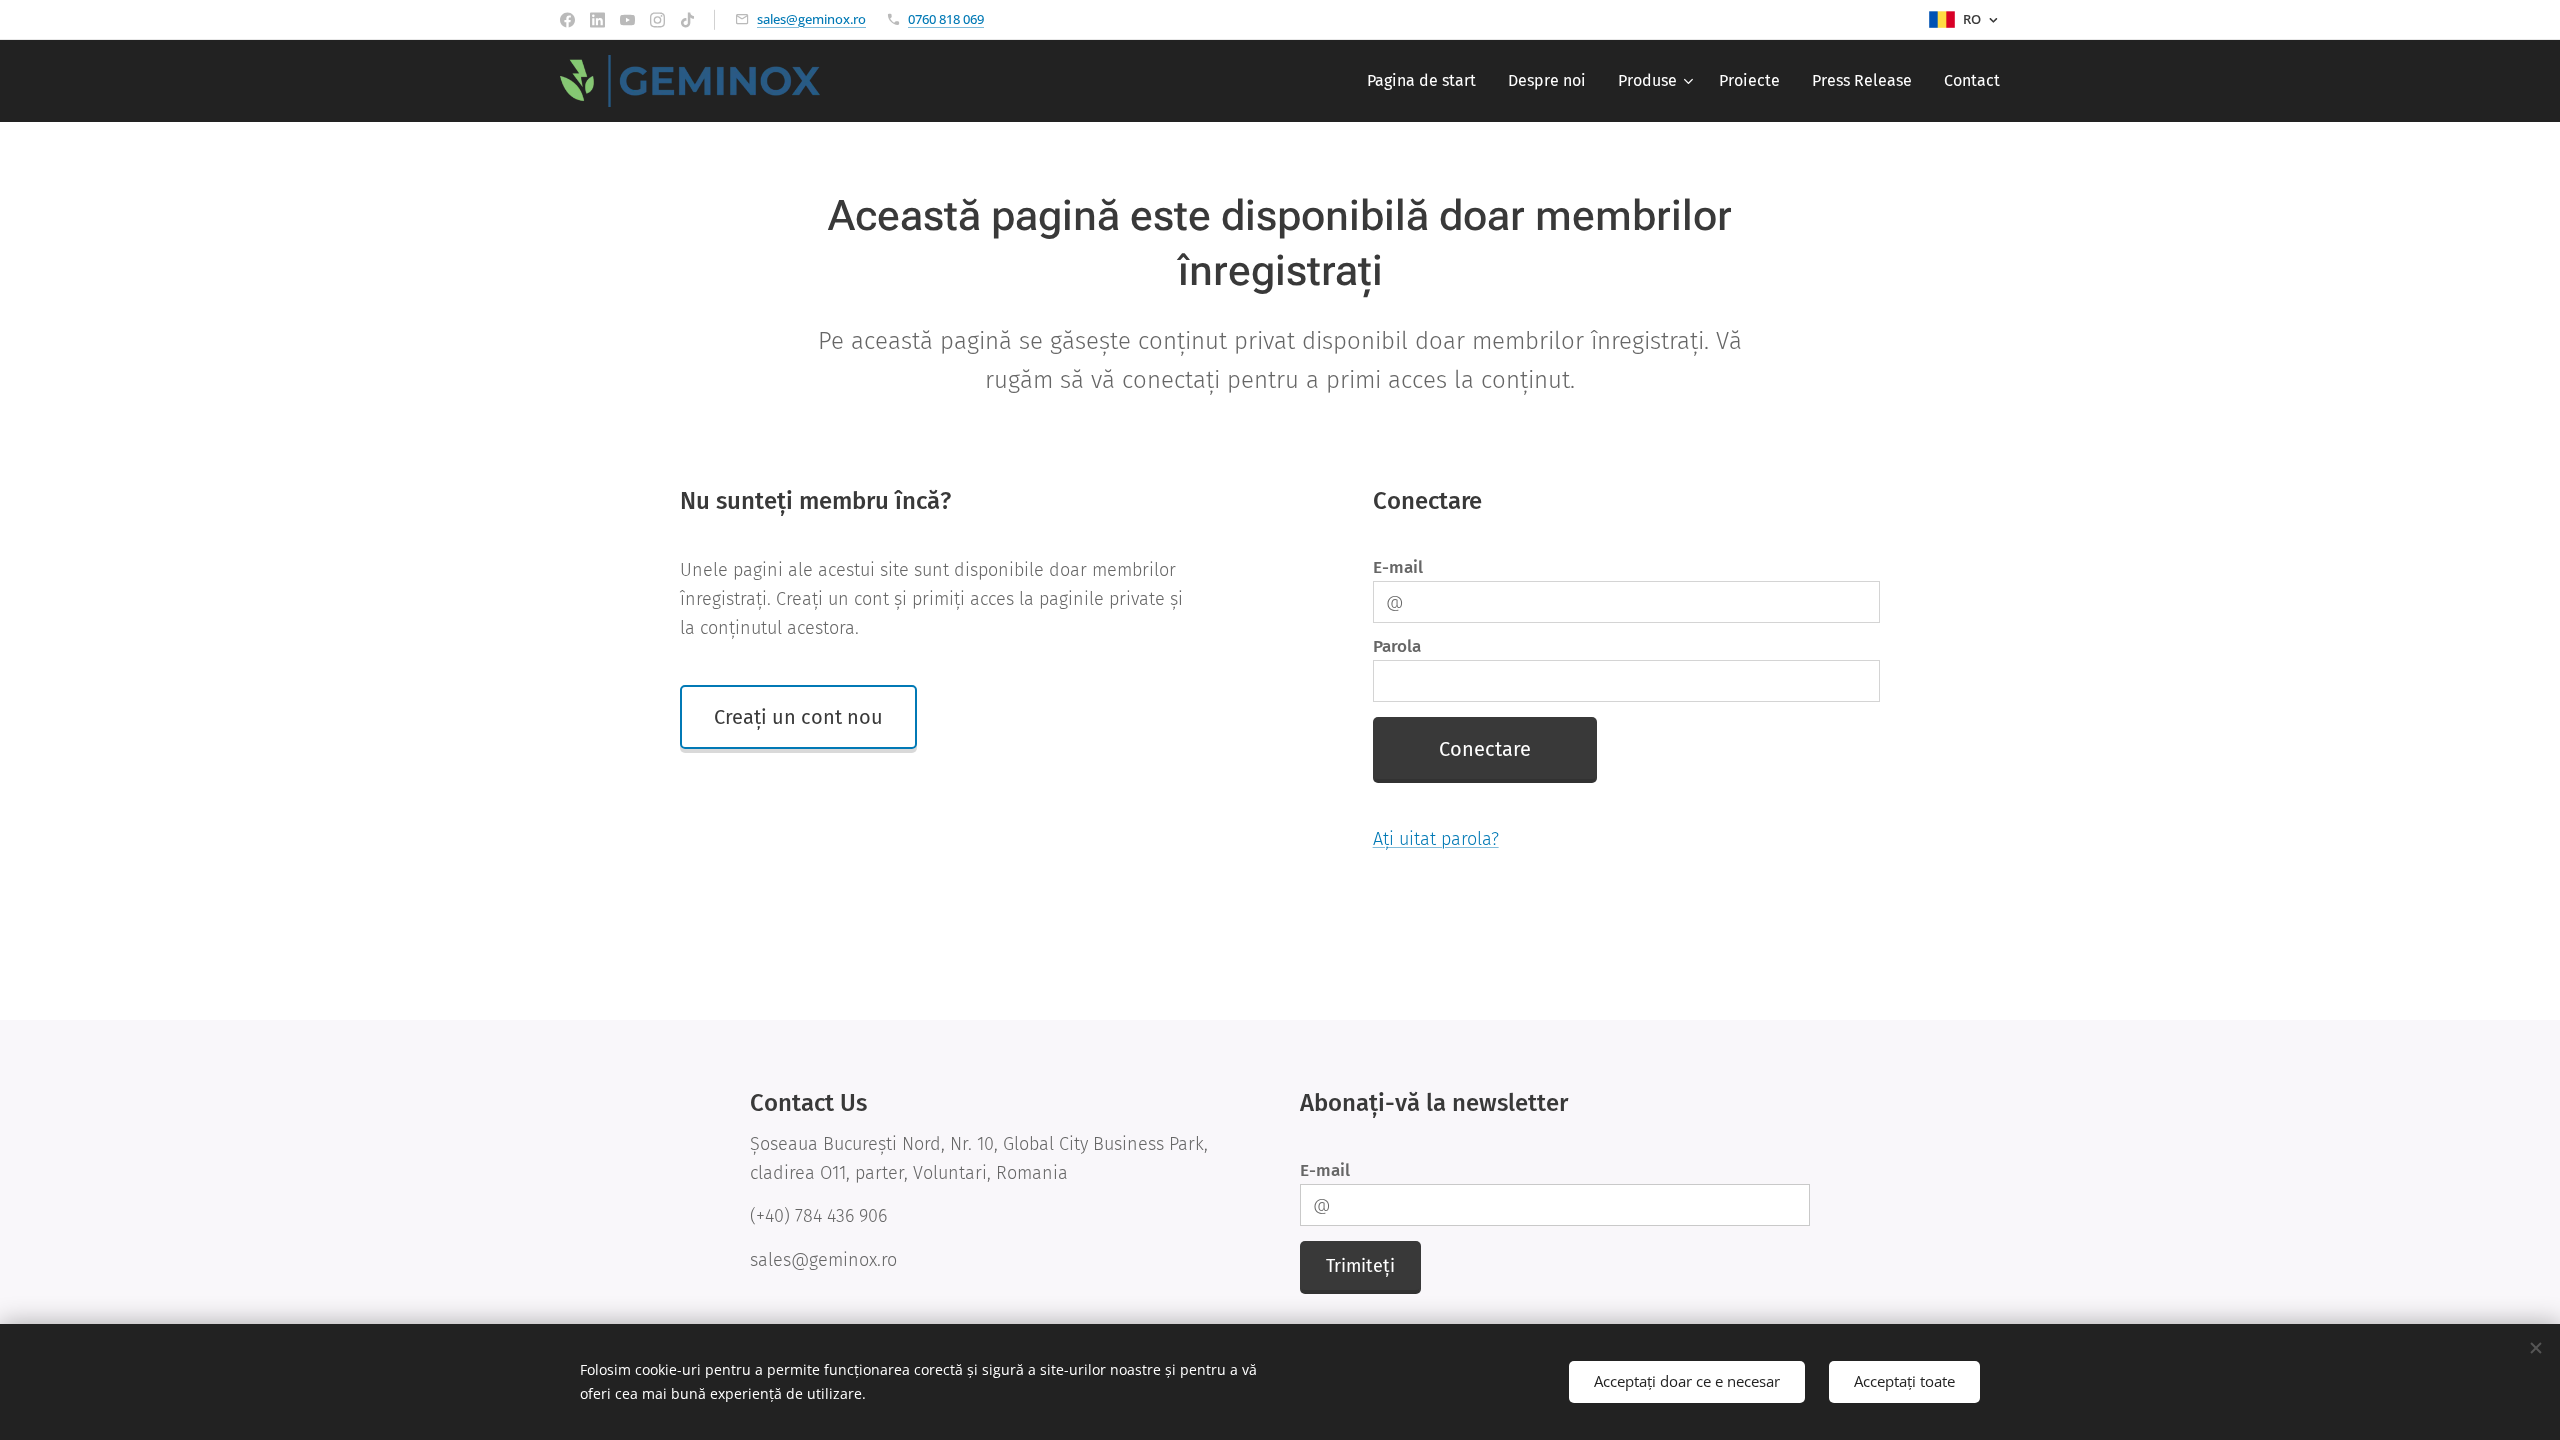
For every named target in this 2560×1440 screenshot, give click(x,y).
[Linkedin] (597, 20)
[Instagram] (657, 20)
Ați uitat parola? (1436, 839)
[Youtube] (627, 20)
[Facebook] (567, 20)
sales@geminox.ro (811, 19)
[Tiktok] (687, 20)
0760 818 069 (946, 19)
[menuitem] (1427, 81)
